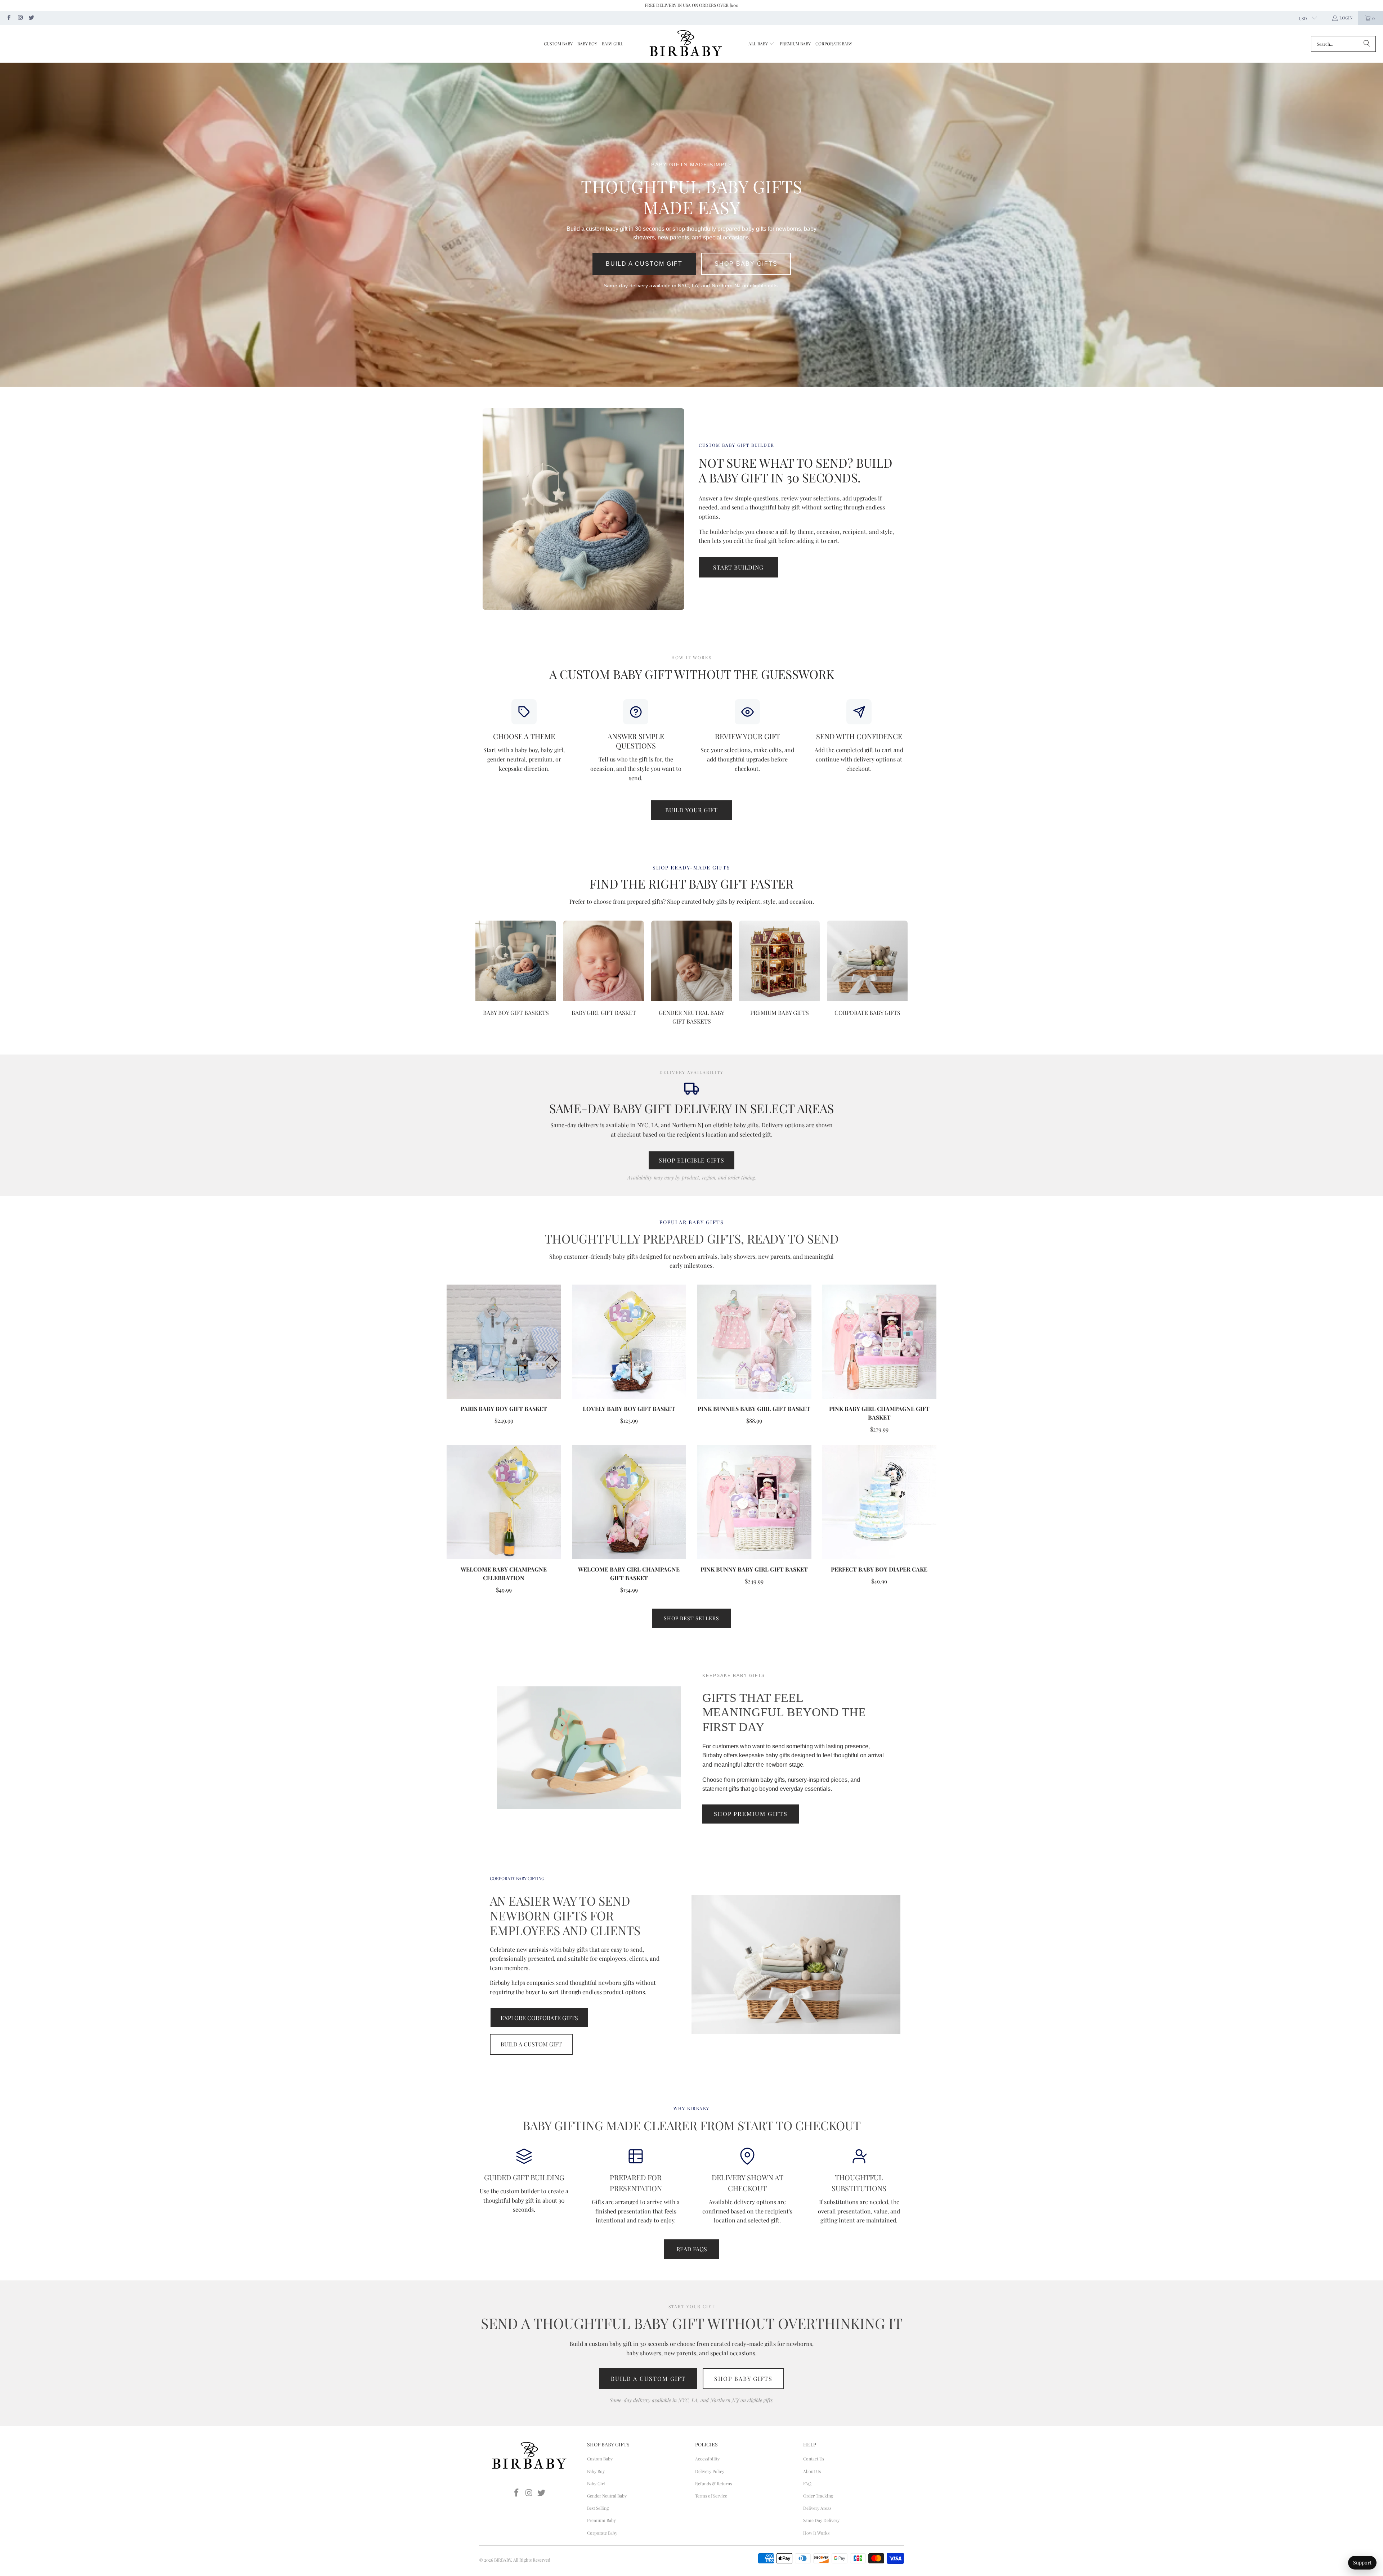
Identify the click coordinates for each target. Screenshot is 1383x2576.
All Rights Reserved (532, 2560)
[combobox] (1343, 44)
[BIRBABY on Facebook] (8, 18)
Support (1362, 2562)
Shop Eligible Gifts (691, 1160)
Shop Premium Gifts (751, 1814)
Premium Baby (601, 2520)
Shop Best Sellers (691, 1618)
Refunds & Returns (713, 2483)
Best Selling (598, 2508)
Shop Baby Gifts (746, 264)
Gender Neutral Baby (607, 2496)
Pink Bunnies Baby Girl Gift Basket (754, 1409)
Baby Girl (596, 2483)
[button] (762, 44)
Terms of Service (711, 2496)
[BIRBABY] (686, 44)
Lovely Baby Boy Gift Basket (629, 1409)
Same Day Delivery (821, 2520)
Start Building (738, 567)
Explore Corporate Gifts (539, 2018)
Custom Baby (600, 2459)
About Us (812, 2471)
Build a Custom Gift (644, 264)
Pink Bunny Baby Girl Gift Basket (754, 1569)
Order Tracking (818, 2496)
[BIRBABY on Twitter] (31, 18)
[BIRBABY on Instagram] (20, 18)
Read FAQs (692, 2249)
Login (1346, 18)
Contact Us (814, 2459)
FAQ (807, 2483)
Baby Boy (596, 2471)
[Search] (1367, 44)
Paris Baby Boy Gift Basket (504, 1409)
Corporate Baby (602, 2533)
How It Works (816, 2533)
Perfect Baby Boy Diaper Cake (879, 1569)
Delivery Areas (817, 2508)
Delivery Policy (710, 2471)
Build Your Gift (691, 810)
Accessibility (707, 2459)
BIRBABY (503, 2560)
